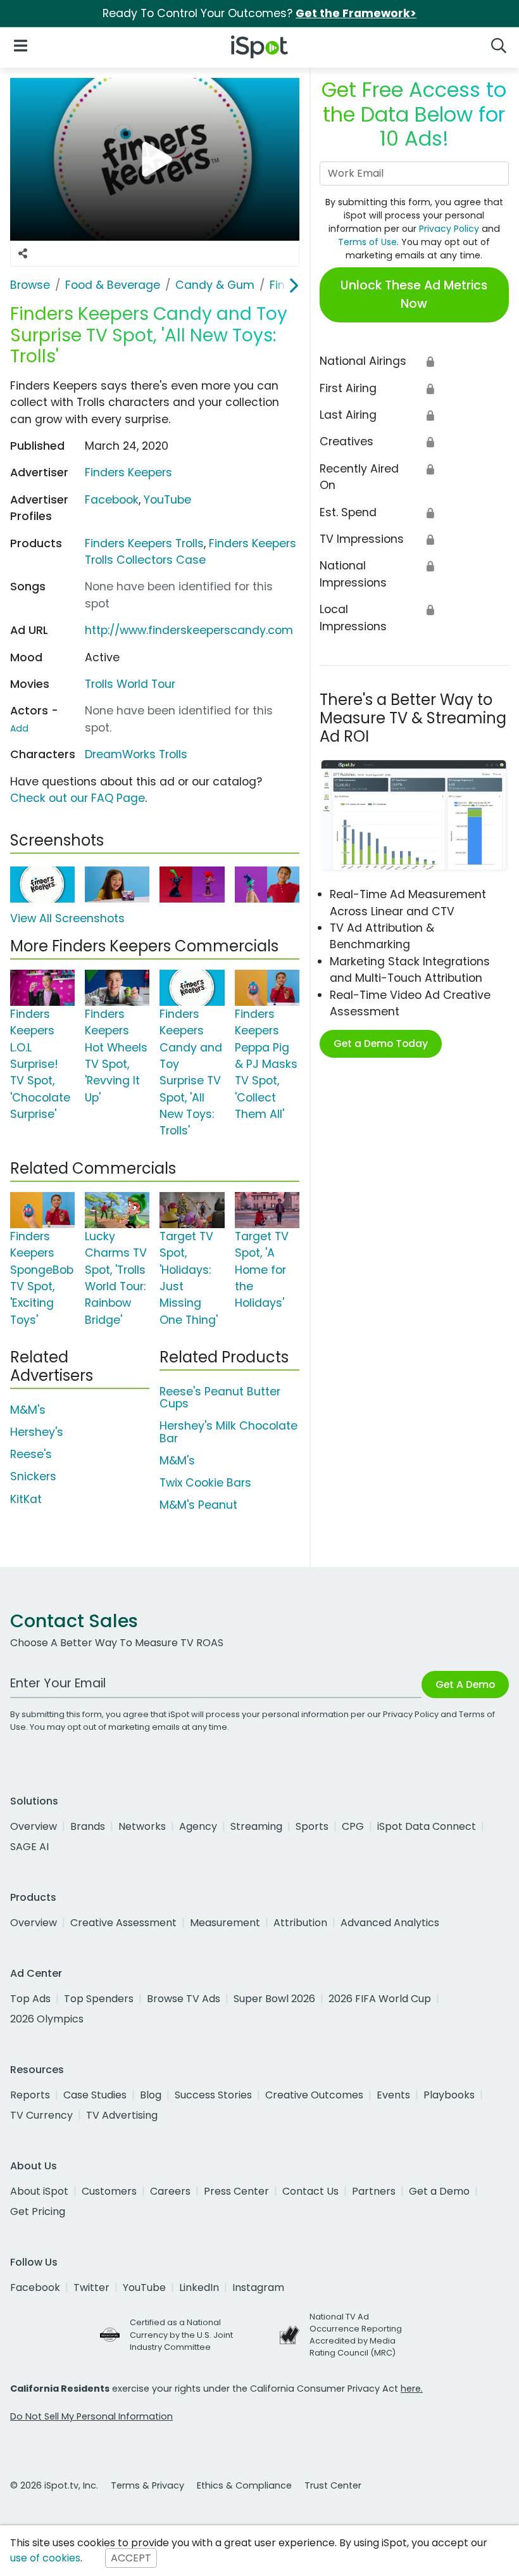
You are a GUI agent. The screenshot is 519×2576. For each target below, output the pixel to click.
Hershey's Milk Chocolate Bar (228, 1432)
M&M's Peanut (198, 1505)
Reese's (31, 1454)
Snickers (33, 1476)
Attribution (300, 1923)
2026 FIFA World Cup (380, 1999)
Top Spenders (99, 1999)
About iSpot (39, 2191)
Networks (142, 1826)
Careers (170, 2191)
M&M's (28, 1410)
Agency (198, 1826)
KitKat (26, 1499)
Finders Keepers (128, 473)
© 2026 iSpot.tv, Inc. (54, 2485)
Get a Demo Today (381, 1044)
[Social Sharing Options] (23, 254)
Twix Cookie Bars (205, 1483)
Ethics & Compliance (244, 2485)
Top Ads (30, 1999)
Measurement (225, 1923)
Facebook (112, 500)
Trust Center (333, 2485)
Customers (109, 2191)
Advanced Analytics (390, 1923)
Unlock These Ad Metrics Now (414, 295)
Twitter (91, 2287)
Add (19, 728)
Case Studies (95, 2095)
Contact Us (310, 2191)
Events (393, 2095)
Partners (374, 2191)
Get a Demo (439, 2191)
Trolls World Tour (130, 684)
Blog (151, 2095)
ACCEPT (131, 2558)
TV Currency (41, 2115)
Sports (312, 1826)
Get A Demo (465, 1685)
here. (412, 2389)
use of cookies (45, 2558)
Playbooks (449, 2095)
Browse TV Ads (184, 1999)
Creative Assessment (123, 1923)
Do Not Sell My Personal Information (91, 2416)
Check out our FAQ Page (78, 798)
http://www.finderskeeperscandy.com (189, 630)
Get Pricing (38, 2211)
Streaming (256, 1826)
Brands (88, 1826)
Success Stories (213, 2095)
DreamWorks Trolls (136, 754)
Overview (34, 1826)
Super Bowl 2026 (274, 1999)
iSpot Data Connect (427, 1826)
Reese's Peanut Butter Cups (220, 1398)
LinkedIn (199, 2287)
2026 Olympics (47, 2019)
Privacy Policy (449, 229)
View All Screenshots (67, 918)
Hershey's (37, 1432)
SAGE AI (29, 1847)
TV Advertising (122, 2115)
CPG (353, 1826)
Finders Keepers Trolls (144, 543)
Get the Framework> (356, 13)
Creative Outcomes (314, 2095)
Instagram (258, 2287)
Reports (30, 2095)
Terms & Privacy (147, 2485)
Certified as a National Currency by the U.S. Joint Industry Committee (181, 2334)
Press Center (236, 2191)
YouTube (167, 500)
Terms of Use (367, 242)
